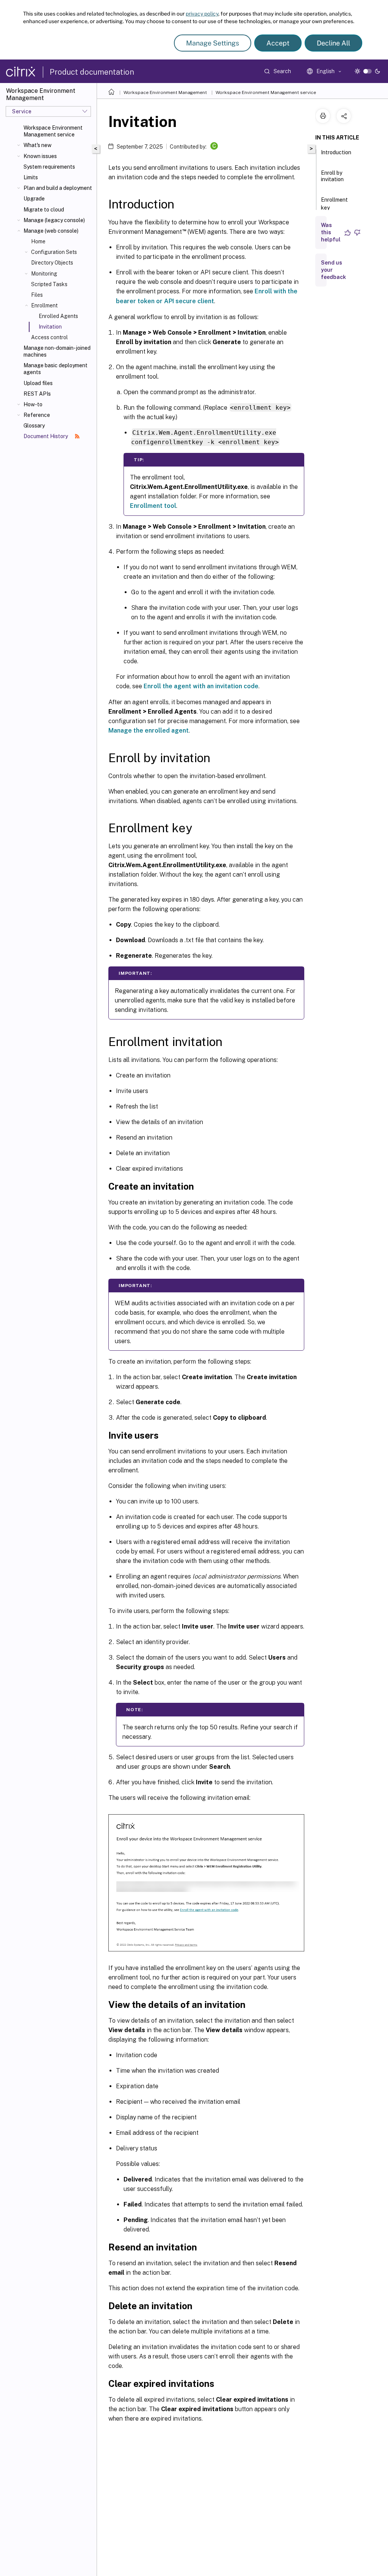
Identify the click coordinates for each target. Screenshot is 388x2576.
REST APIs (37, 394)
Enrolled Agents (58, 316)
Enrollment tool (153, 506)
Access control (49, 337)
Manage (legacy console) (54, 220)
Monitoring (44, 274)
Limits (31, 177)
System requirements (49, 167)
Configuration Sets (54, 252)
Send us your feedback (333, 270)
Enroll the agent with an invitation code (201, 686)
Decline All (333, 43)
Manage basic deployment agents (56, 369)
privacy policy (202, 14)
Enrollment (44, 305)
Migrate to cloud (44, 210)
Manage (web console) (51, 231)
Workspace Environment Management (165, 92)
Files (37, 295)
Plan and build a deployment (58, 188)
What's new (38, 145)
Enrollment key (334, 204)
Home (38, 241)
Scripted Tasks (49, 284)
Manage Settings (213, 43)
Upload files (38, 383)
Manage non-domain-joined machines (57, 351)
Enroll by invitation (332, 176)
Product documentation (92, 72)
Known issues (40, 156)
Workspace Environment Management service (53, 131)
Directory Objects (52, 263)
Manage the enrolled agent (149, 731)
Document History (46, 436)
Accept (278, 43)
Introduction (336, 152)
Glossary (34, 426)
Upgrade (34, 199)
